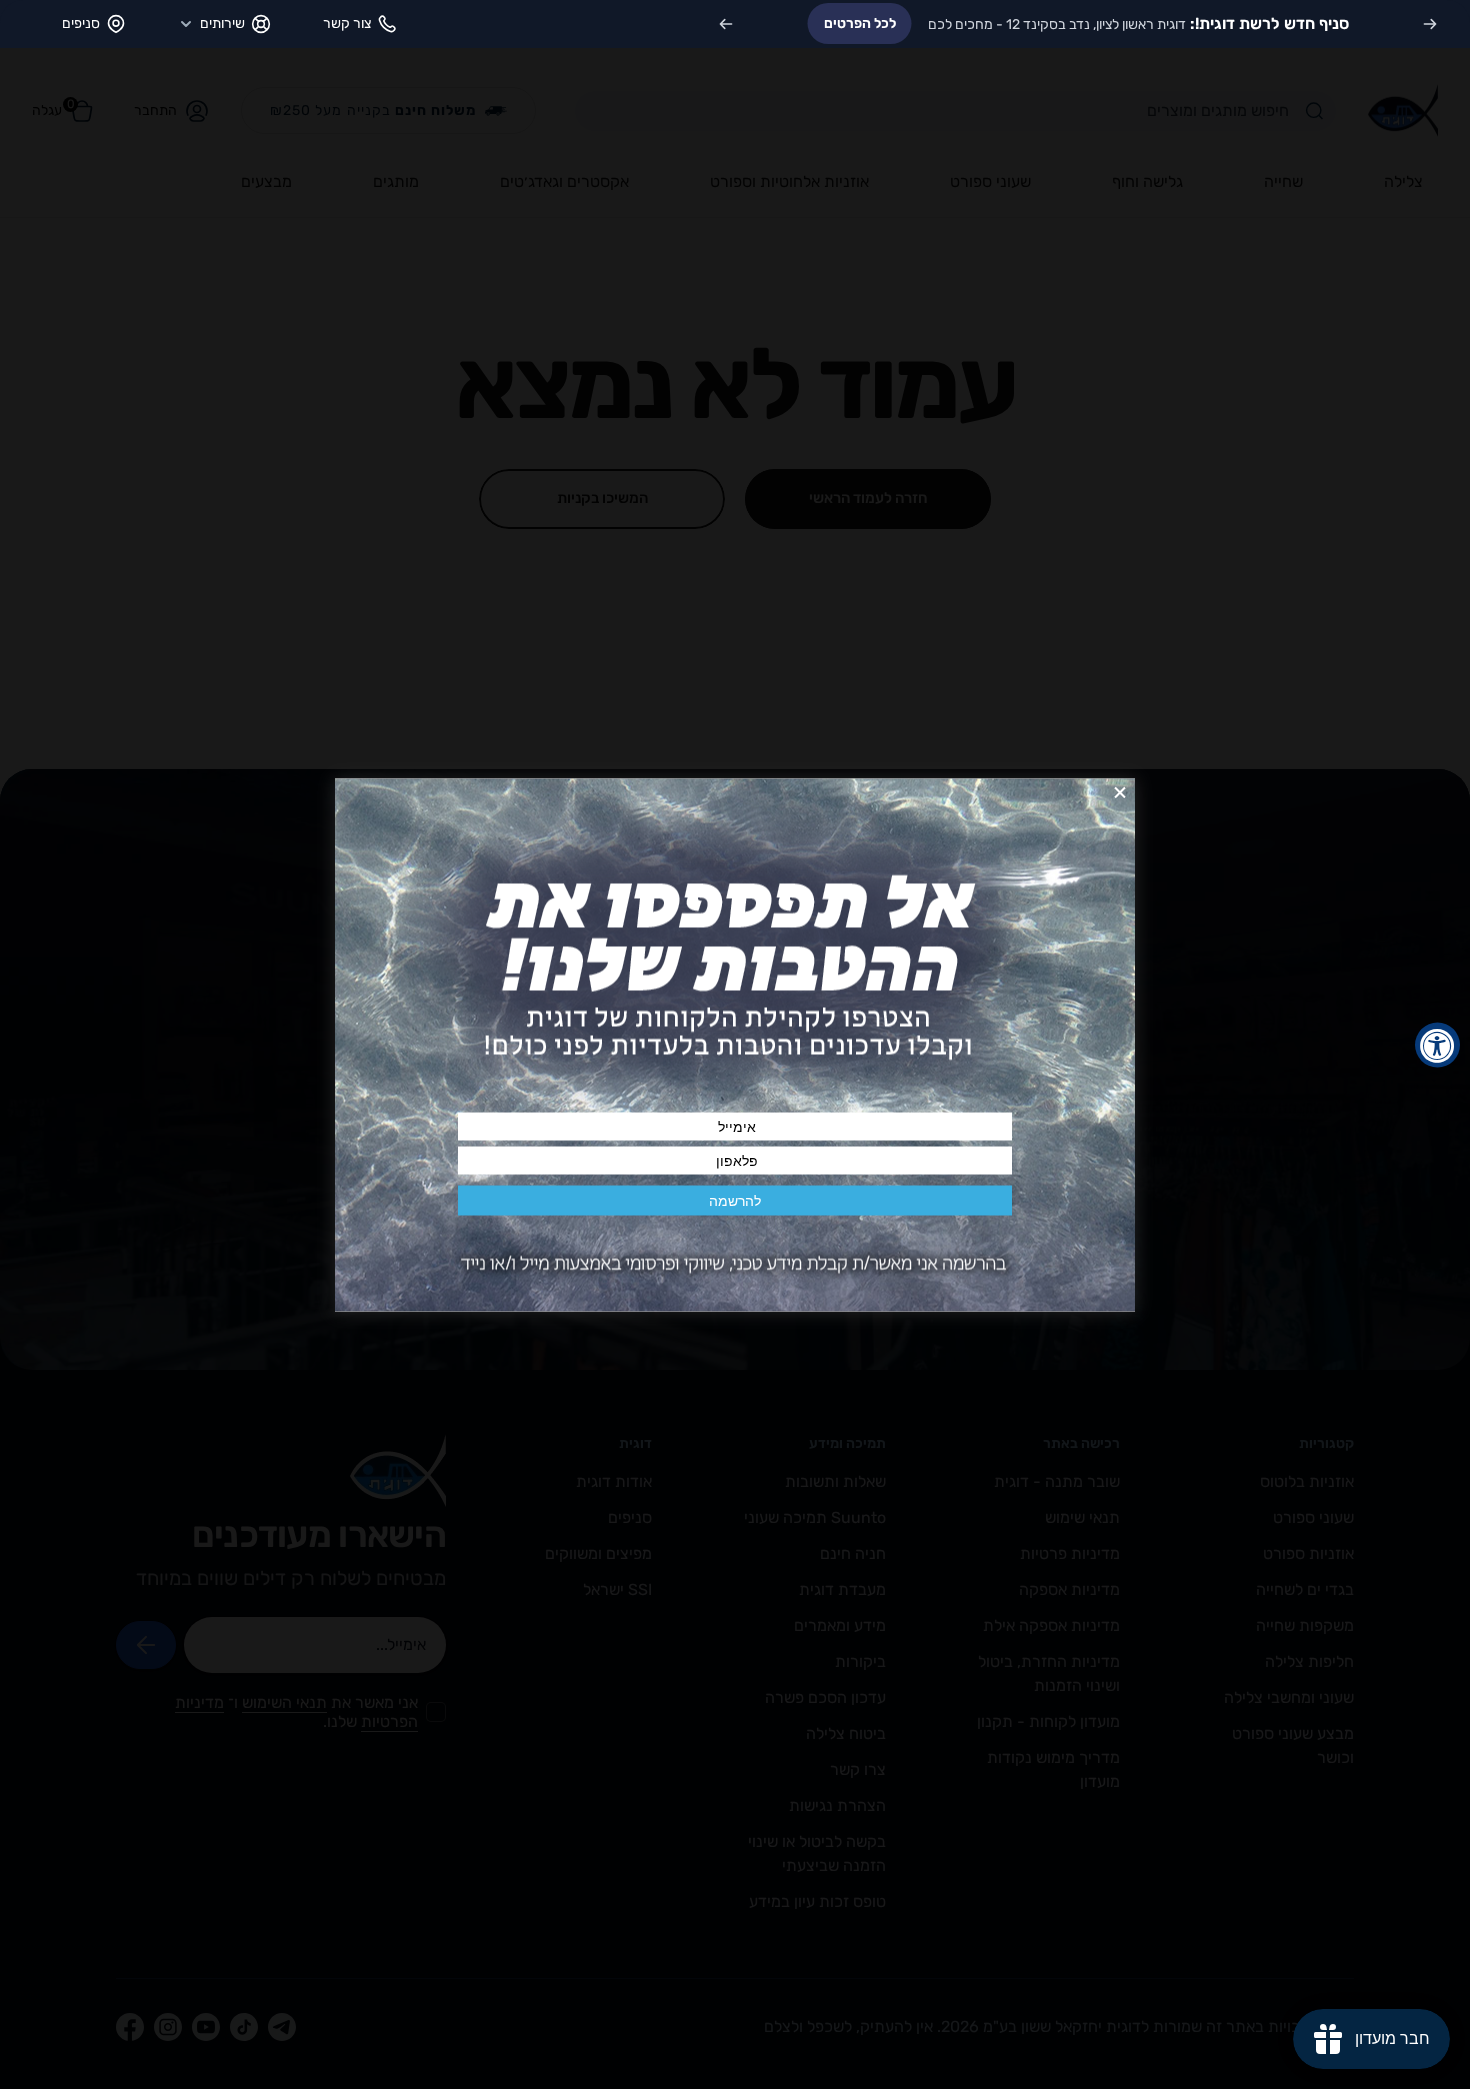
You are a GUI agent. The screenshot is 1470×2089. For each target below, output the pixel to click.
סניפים (81, 23)
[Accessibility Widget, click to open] (1437, 1044)
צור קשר (347, 23)
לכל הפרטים (860, 23)
